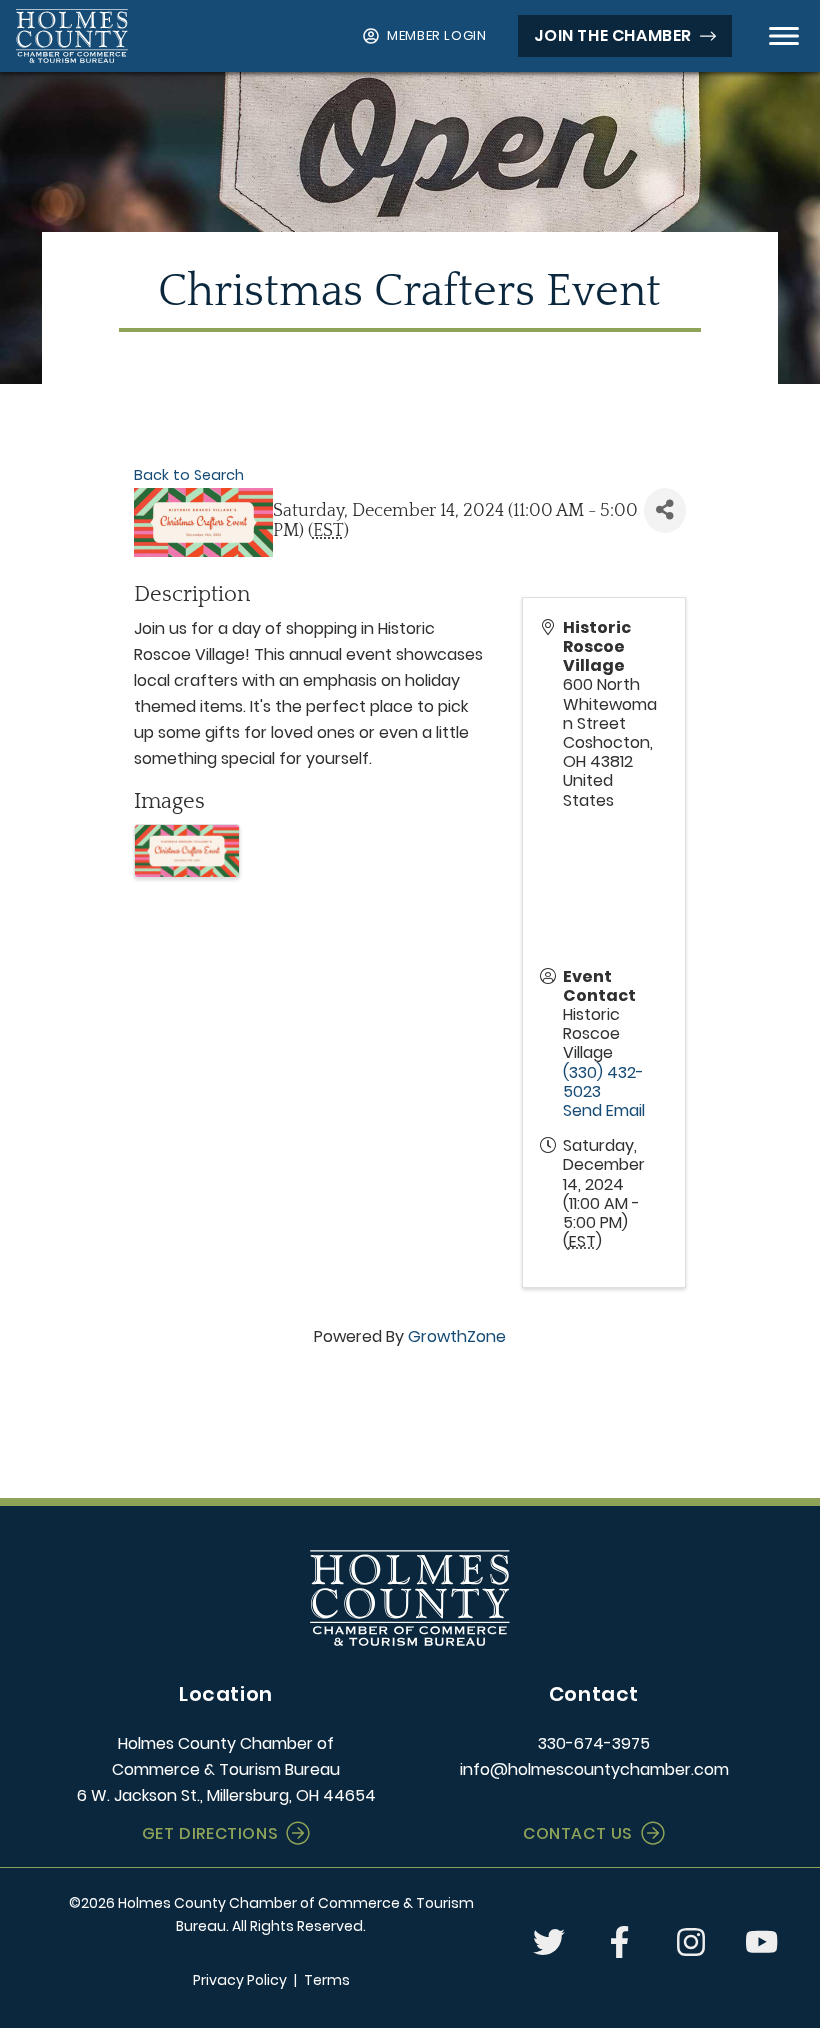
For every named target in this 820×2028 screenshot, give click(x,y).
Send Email (604, 1110)
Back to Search (189, 475)
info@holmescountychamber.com (594, 1769)
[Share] (665, 510)
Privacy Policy (240, 1980)
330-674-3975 (594, 1743)
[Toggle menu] (784, 36)
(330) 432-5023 (603, 1082)
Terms (327, 1980)
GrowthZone (457, 1336)
